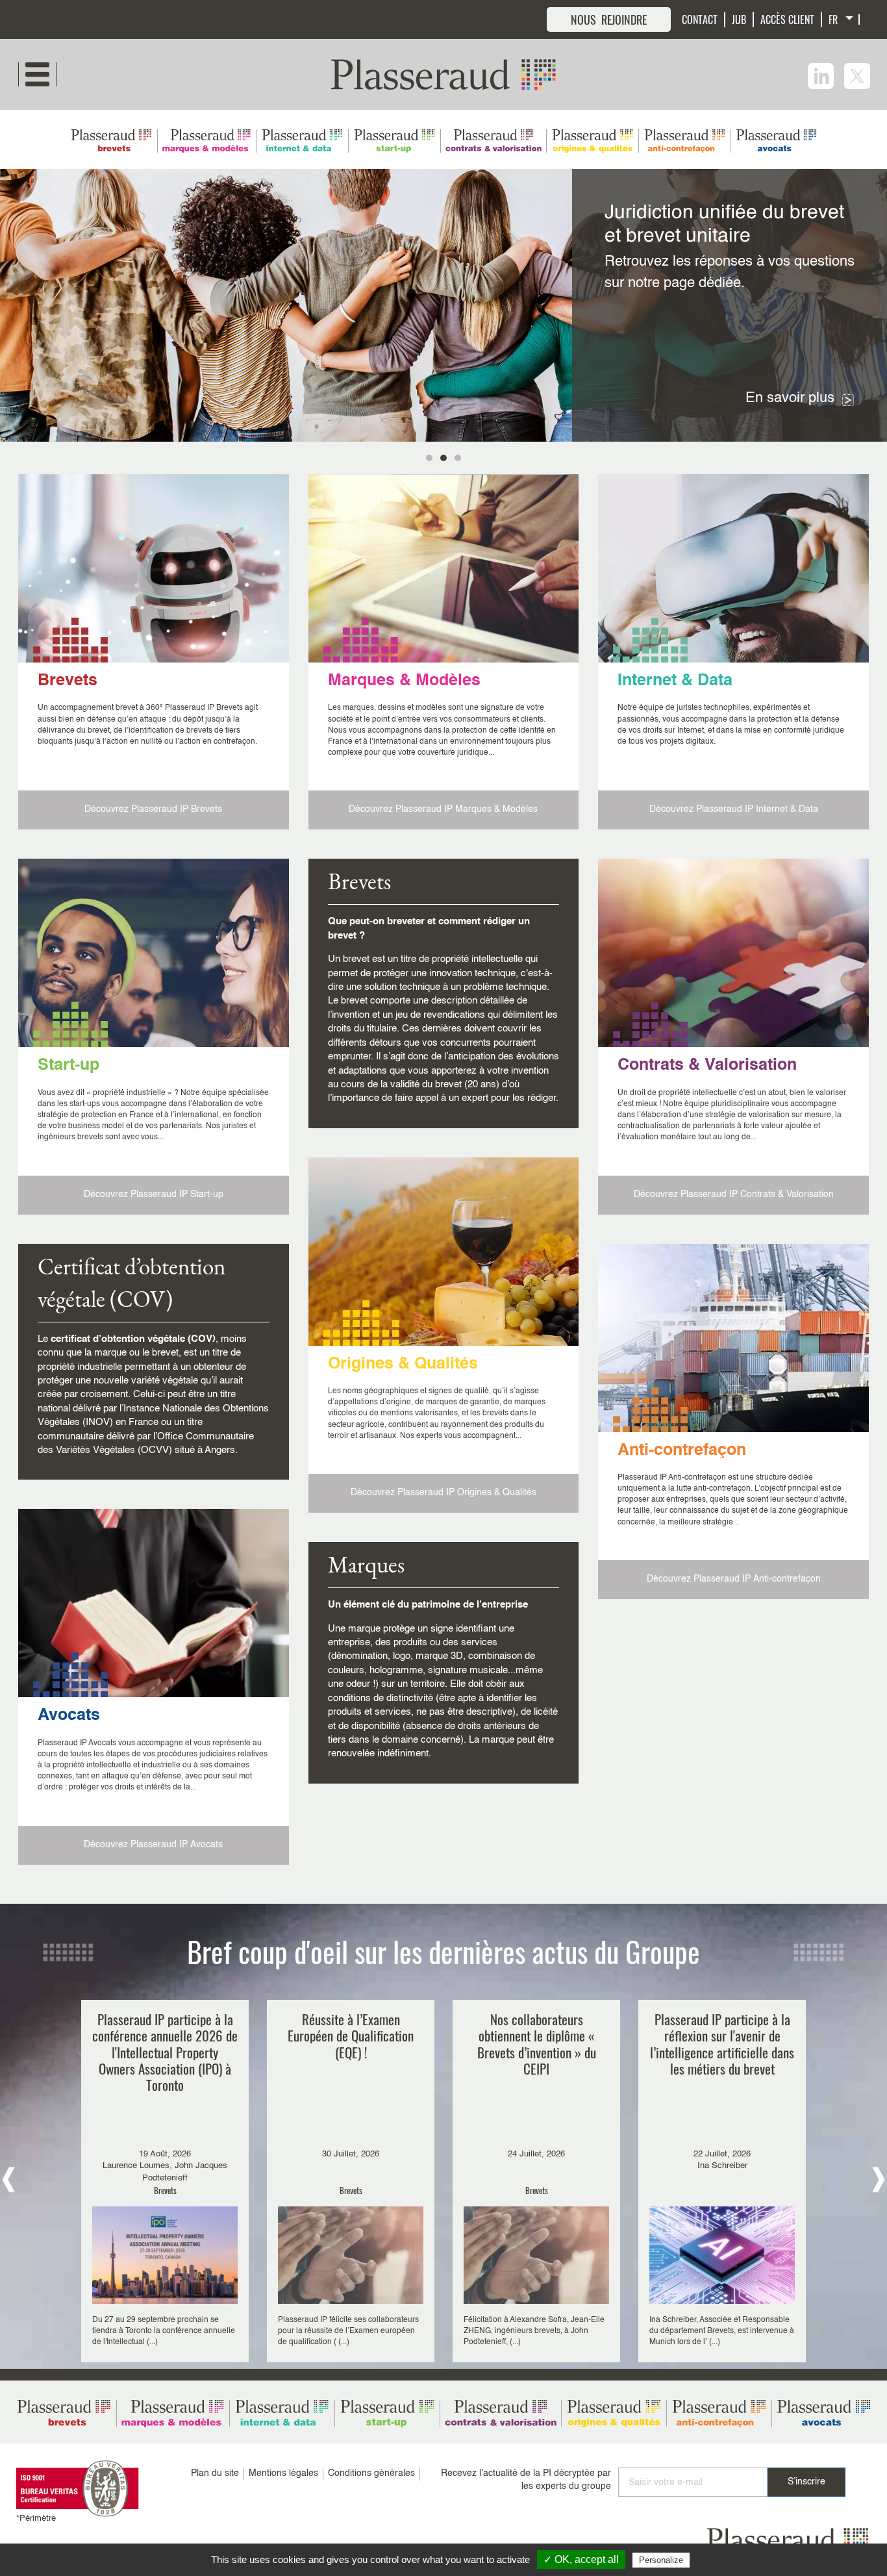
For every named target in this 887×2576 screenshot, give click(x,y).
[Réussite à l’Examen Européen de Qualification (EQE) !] (351, 2181)
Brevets (68, 681)
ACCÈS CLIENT (787, 19)
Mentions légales (283, 2473)
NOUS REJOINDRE (609, 19)
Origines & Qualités (403, 1364)
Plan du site (215, 2473)
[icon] (821, 76)
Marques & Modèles (404, 681)
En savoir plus (790, 398)
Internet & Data (675, 681)
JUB (739, 19)
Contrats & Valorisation (707, 1066)
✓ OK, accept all (581, 2559)
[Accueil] (443, 74)
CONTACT (700, 19)
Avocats (69, 1716)
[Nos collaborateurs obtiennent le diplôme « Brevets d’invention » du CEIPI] (536, 2181)
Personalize (661, 2560)
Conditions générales (371, 2473)
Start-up (69, 1066)
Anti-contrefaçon (682, 1451)
